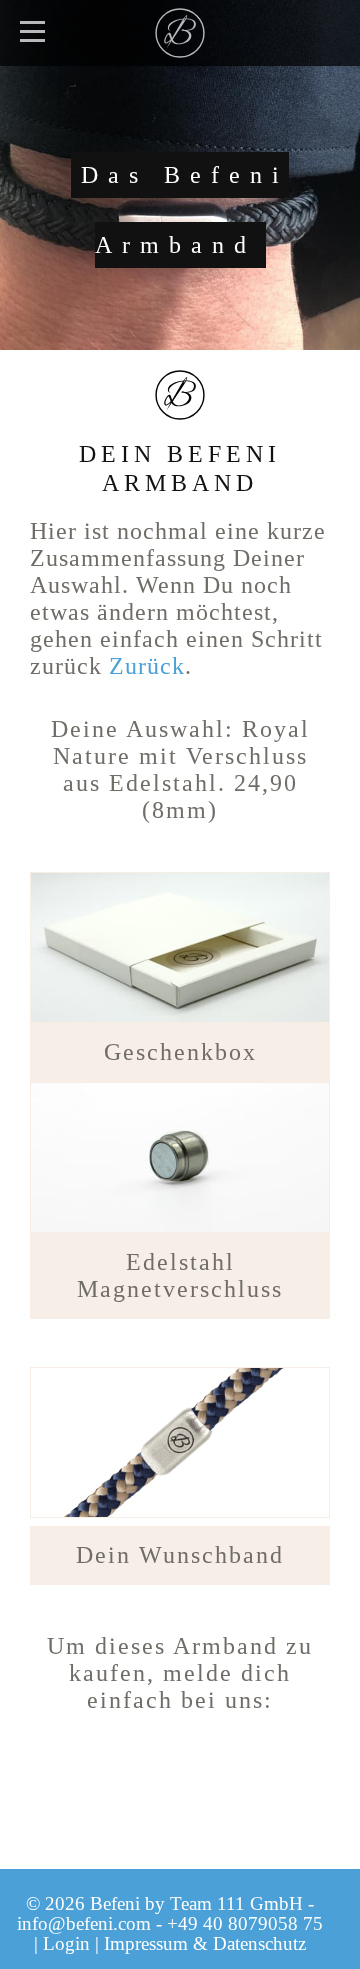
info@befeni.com (84, 1923)
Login (66, 1943)
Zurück (147, 666)
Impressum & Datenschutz (205, 1943)
